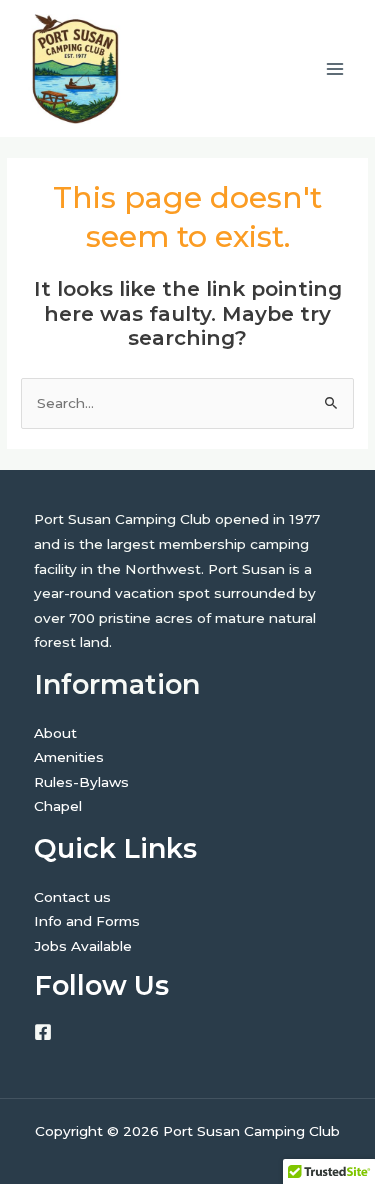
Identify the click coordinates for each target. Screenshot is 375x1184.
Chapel (58, 806)
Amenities (69, 757)
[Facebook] (43, 1032)
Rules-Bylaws (81, 782)
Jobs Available (83, 946)
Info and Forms (87, 921)
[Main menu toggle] (335, 68)
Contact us (72, 897)
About (55, 733)
